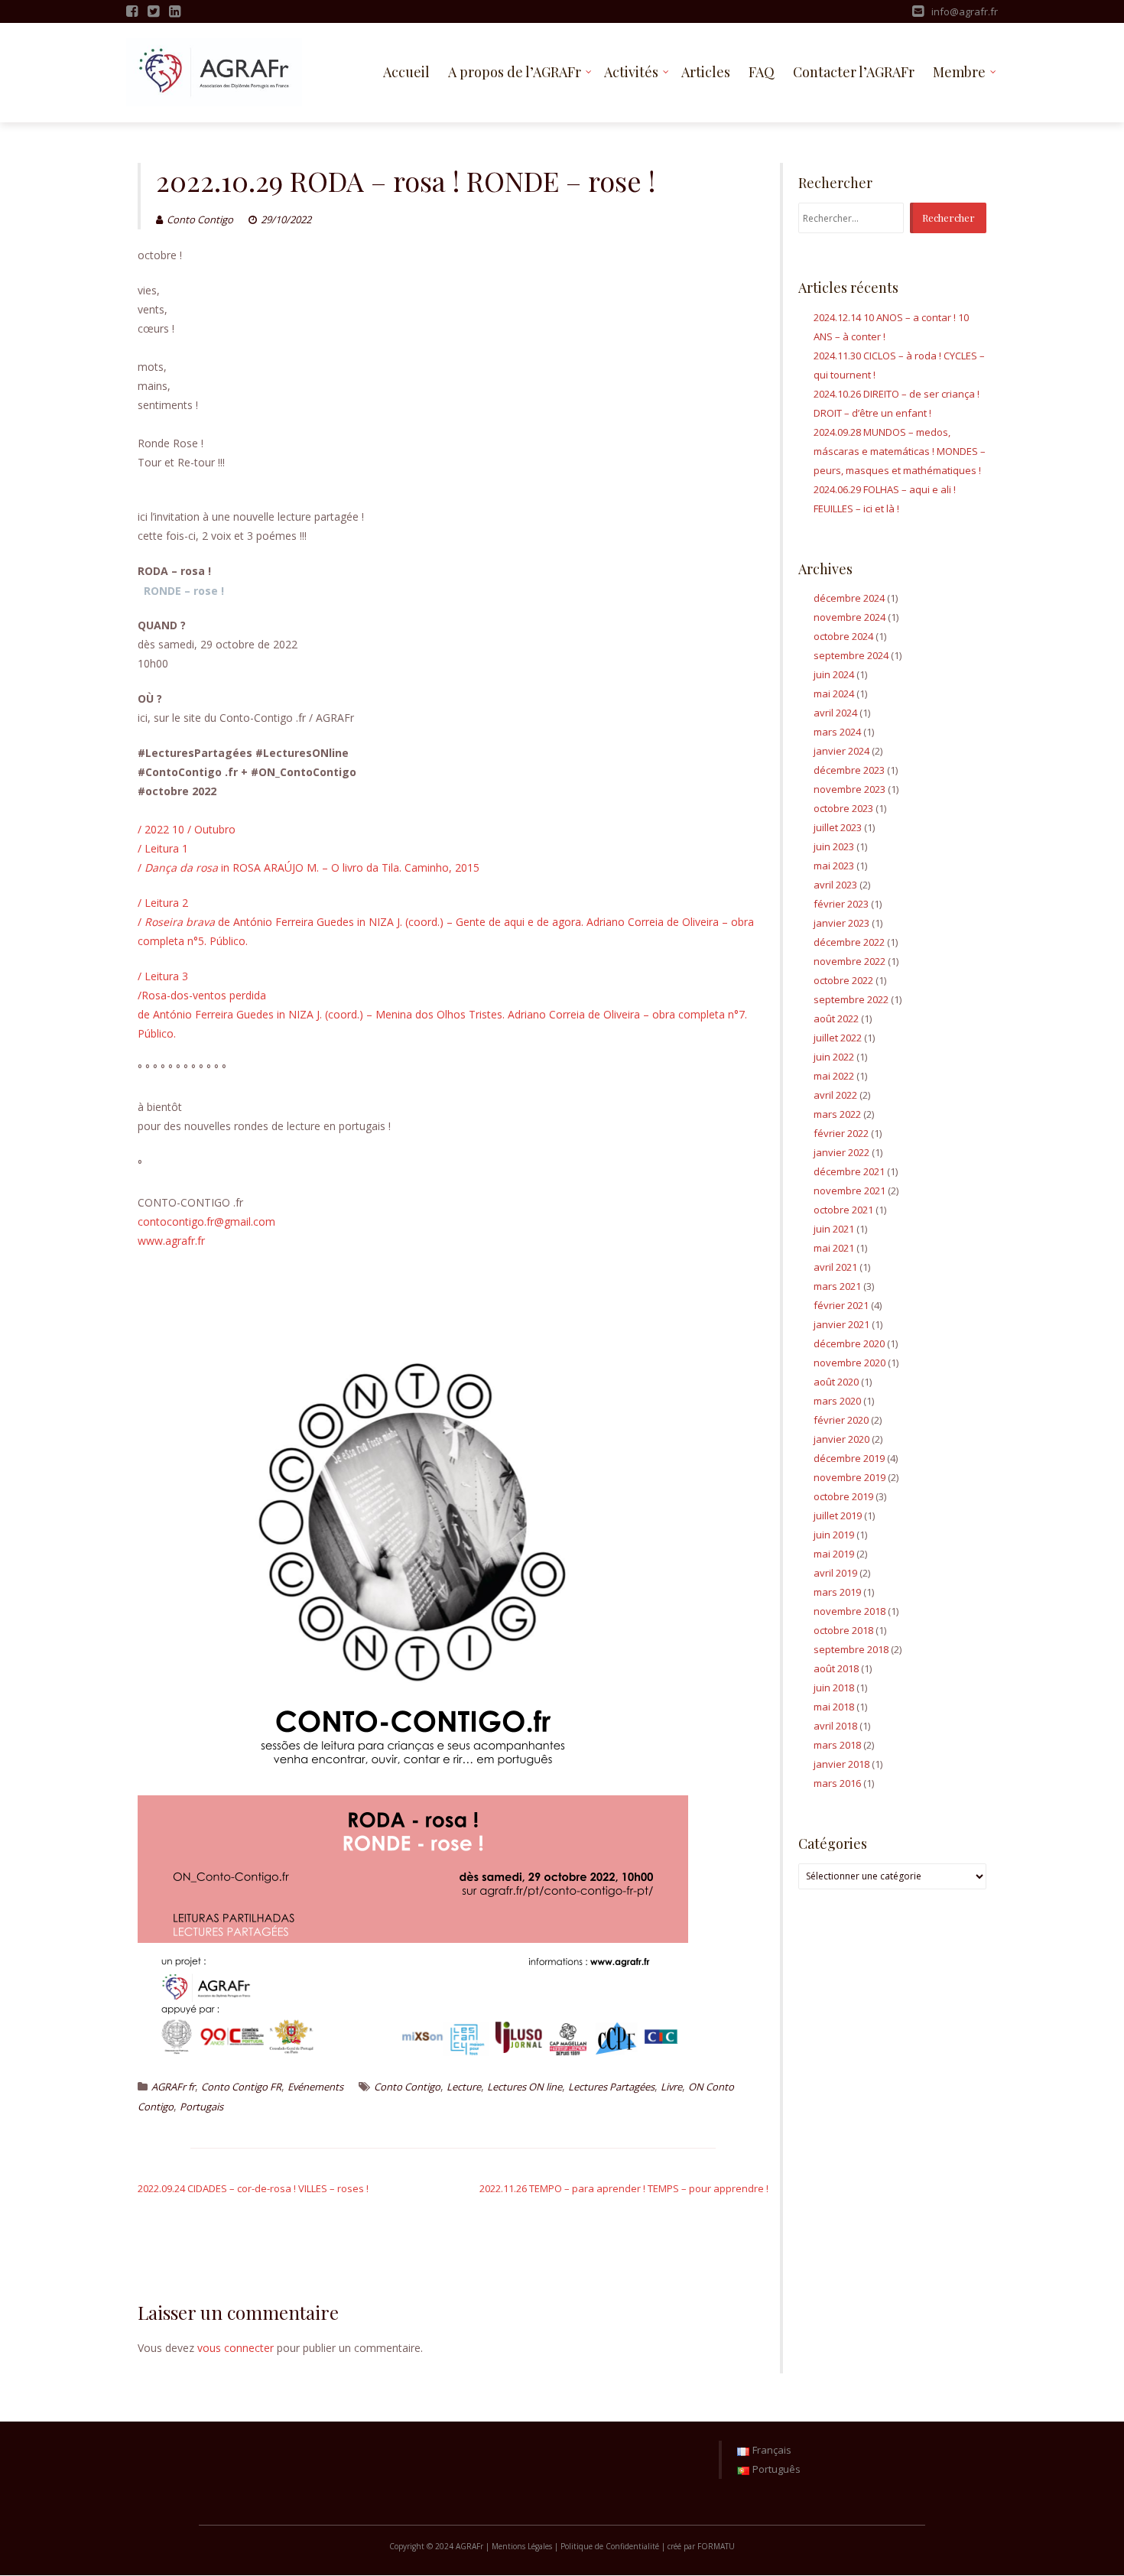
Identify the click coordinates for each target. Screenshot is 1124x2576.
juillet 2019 (838, 1515)
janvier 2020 (841, 1439)
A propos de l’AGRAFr (515, 72)
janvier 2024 (841, 751)
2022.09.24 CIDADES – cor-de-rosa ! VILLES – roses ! (253, 2188)
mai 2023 (834, 866)
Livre (671, 2087)
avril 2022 (835, 1095)
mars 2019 (837, 1592)
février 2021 (841, 1305)
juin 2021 (834, 1229)
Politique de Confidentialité (610, 2546)
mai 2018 (834, 1707)
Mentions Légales (522, 2546)
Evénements (315, 2087)
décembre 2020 (849, 1343)
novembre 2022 (849, 961)
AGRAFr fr (173, 2087)
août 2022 (836, 1018)
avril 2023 (835, 885)
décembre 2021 (849, 1171)
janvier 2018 (841, 1764)
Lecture (464, 2087)
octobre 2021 (843, 1210)
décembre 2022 (849, 942)
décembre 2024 (849, 598)
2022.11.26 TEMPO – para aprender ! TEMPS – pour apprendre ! (624, 2188)
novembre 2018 (849, 1611)
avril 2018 (835, 1726)
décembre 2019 (849, 1458)
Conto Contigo (200, 219)
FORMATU (716, 2546)
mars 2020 (837, 1401)
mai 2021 (834, 1248)
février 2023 (841, 904)
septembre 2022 (851, 999)
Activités (631, 72)
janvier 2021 (841, 1324)
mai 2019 (834, 1554)
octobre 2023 (843, 808)
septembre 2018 (851, 1649)
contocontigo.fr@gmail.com (206, 1221)
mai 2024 (834, 694)
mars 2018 (837, 1745)
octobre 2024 (843, 636)
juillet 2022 (838, 1038)
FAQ (762, 72)
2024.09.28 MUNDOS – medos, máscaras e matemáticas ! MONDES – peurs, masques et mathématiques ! (900, 451)
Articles (706, 72)
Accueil (406, 72)
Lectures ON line (525, 2087)
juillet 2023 (838, 827)
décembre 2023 (849, 770)
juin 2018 (834, 1688)
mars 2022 (837, 1114)
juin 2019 (834, 1535)
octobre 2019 (843, 1496)
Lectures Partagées (611, 2087)
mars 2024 (837, 732)
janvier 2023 (841, 923)
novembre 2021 (849, 1191)
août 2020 (836, 1382)
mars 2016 (837, 1783)
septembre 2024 (851, 655)
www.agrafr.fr (171, 1241)
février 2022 (841, 1133)
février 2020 (841, 1420)
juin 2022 (834, 1057)
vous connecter (236, 2348)
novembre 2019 (849, 1477)
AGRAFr (471, 2546)
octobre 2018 (843, 1630)
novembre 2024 (849, 617)
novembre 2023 (849, 789)
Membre (959, 72)
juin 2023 (834, 846)
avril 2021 (835, 1267)
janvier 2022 (841, 1152)
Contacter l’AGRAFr (854, 72)
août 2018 (836, 1668)
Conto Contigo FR (241, 2087)
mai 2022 (834, 1076)
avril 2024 (835, 713)
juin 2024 (834, 674)
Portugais (201, 2107)
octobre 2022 (843, 980)
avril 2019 (835, 1573)
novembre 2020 (849, 1363)
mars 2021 (837, 1286)
